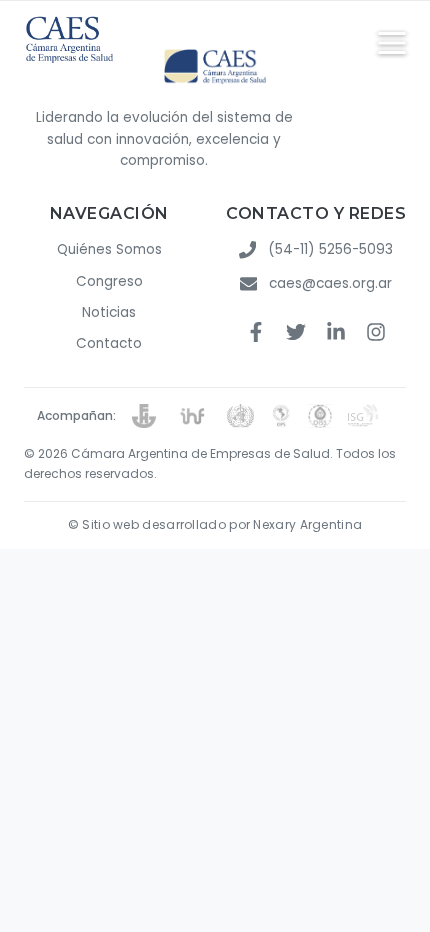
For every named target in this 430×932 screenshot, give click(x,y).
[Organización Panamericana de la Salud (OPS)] (281, 416)
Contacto (109, 343)
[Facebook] (256, 335)
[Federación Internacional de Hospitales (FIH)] (191, 416)
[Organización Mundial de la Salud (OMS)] (240, 416)
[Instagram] (376, 335)
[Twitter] (296, 335)
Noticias (109, 312)
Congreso (109, 281)
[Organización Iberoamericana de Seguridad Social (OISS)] (320, 416)
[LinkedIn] (336, 335)
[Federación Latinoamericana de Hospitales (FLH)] (144, 416)
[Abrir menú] (392, 43)
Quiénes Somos (109, 249)
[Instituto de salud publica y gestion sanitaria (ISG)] (370, 416)
